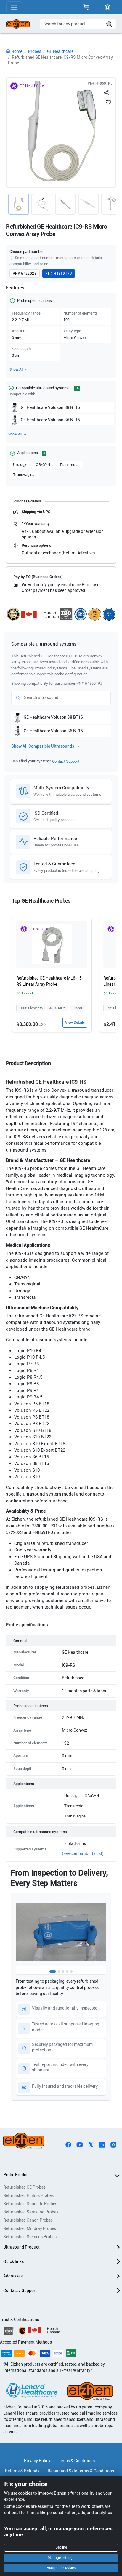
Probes (35, 51)
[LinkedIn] (102, 2144)
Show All (16, 369)
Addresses (13, 2276)
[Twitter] (91, 2144)
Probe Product (17, 2175)
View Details (75, 1023)
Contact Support (66, 761)
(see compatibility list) (83, 1853)
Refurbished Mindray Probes (30, 2228)
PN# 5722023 (25, 274)
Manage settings (61, 2558)
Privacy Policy (37, 2461)
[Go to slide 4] (67, 1971)
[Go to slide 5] (71, 1971)
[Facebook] (68, 2144)
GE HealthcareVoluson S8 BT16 (50, 407)
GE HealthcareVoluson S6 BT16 (50, 420)
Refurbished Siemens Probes (30, 2237)
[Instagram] (113, 2144)
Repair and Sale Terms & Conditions (81, 2471)
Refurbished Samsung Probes (31, 2212)
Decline (61, 2547)
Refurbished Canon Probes (28, 2220)
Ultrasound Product (21, 2247)
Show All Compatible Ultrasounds (43, 746)
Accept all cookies (61, 2568)
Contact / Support (20, 2290)
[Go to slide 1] (53, 1971)
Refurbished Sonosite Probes (30, 2204)
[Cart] (86, 7)
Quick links (13, 2261)
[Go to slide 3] (63, 1971)
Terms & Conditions (77, 2461)
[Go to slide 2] (59, 1971)
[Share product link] (107, 91)
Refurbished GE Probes (24, 2187)
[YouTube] (80, 2144)
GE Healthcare (60, 51)
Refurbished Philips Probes (28, 2195)
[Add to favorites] (108, 102)
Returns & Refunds (22, 2471)
